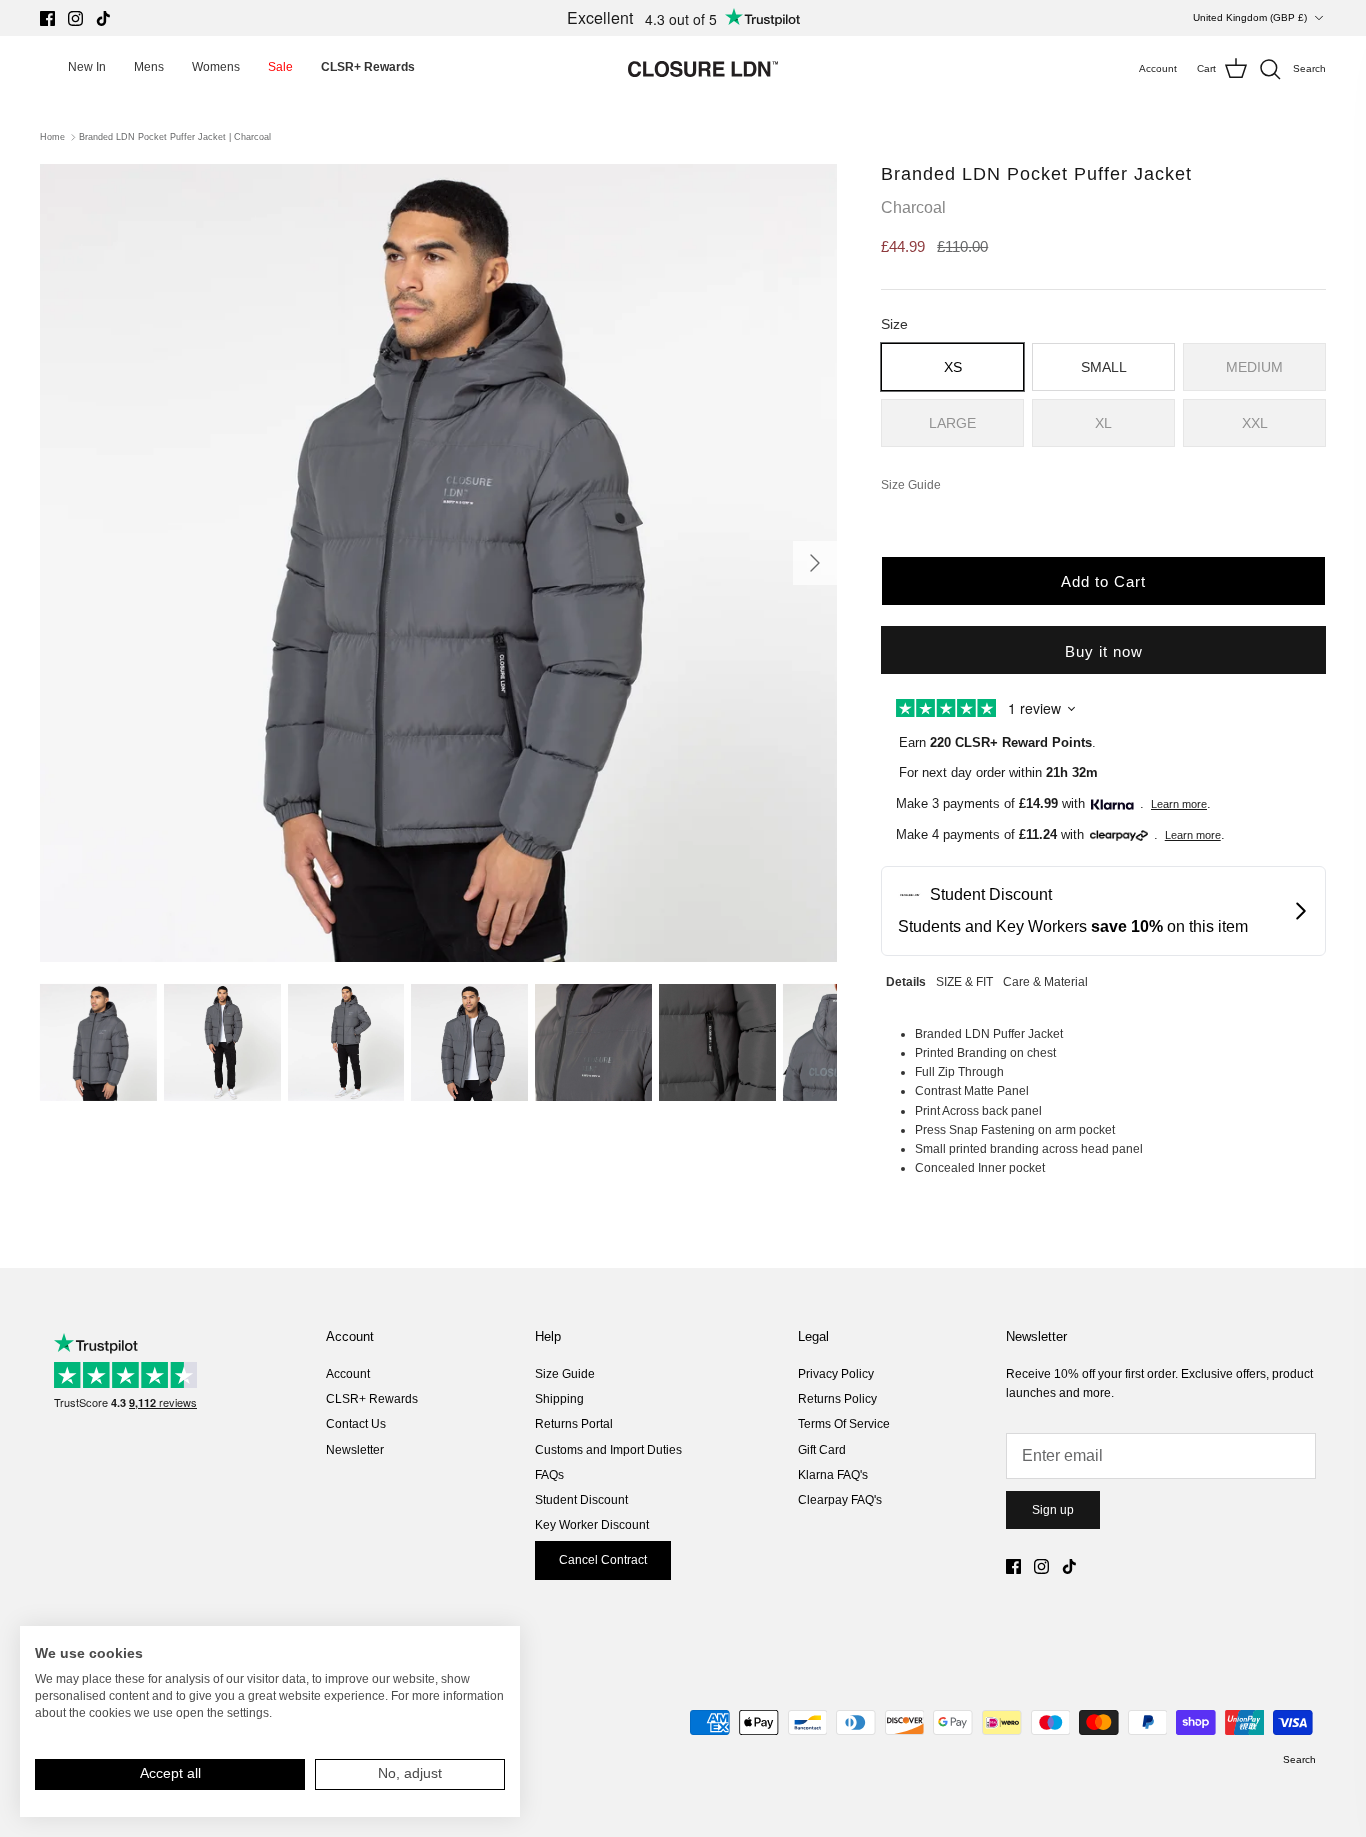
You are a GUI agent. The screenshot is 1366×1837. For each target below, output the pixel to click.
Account (348, 1374)
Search (1299, 1759)
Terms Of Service (844, 1424)
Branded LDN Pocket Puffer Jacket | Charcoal (175, 137)
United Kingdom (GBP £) (1250, 17)
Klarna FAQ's (833, 1475)
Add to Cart (1103, 581)
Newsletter (355, 1450)
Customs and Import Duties (608, 1450)
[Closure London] (703, 69)
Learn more (1179, 804)
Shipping (559, 1399)
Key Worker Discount (592, 1525)
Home (52, 137)
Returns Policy (837, 1399)
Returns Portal (574, 1424)
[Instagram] (75, 18)
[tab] (906, 979)
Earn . (997, 742)
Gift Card (822, 1450)
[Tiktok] (103, 18)
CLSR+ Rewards (372, 1399)
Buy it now (1104, 651)
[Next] (815, 563)
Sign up (1053, 1510)
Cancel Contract (603, 1560)
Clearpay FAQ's (840, 1500)
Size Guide (565, 1374)
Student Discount (581, 1500)
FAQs (549, 1475)
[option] (439, 563)
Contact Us (356, 1424)
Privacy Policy (836, 1374)
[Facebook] (47, 18)
